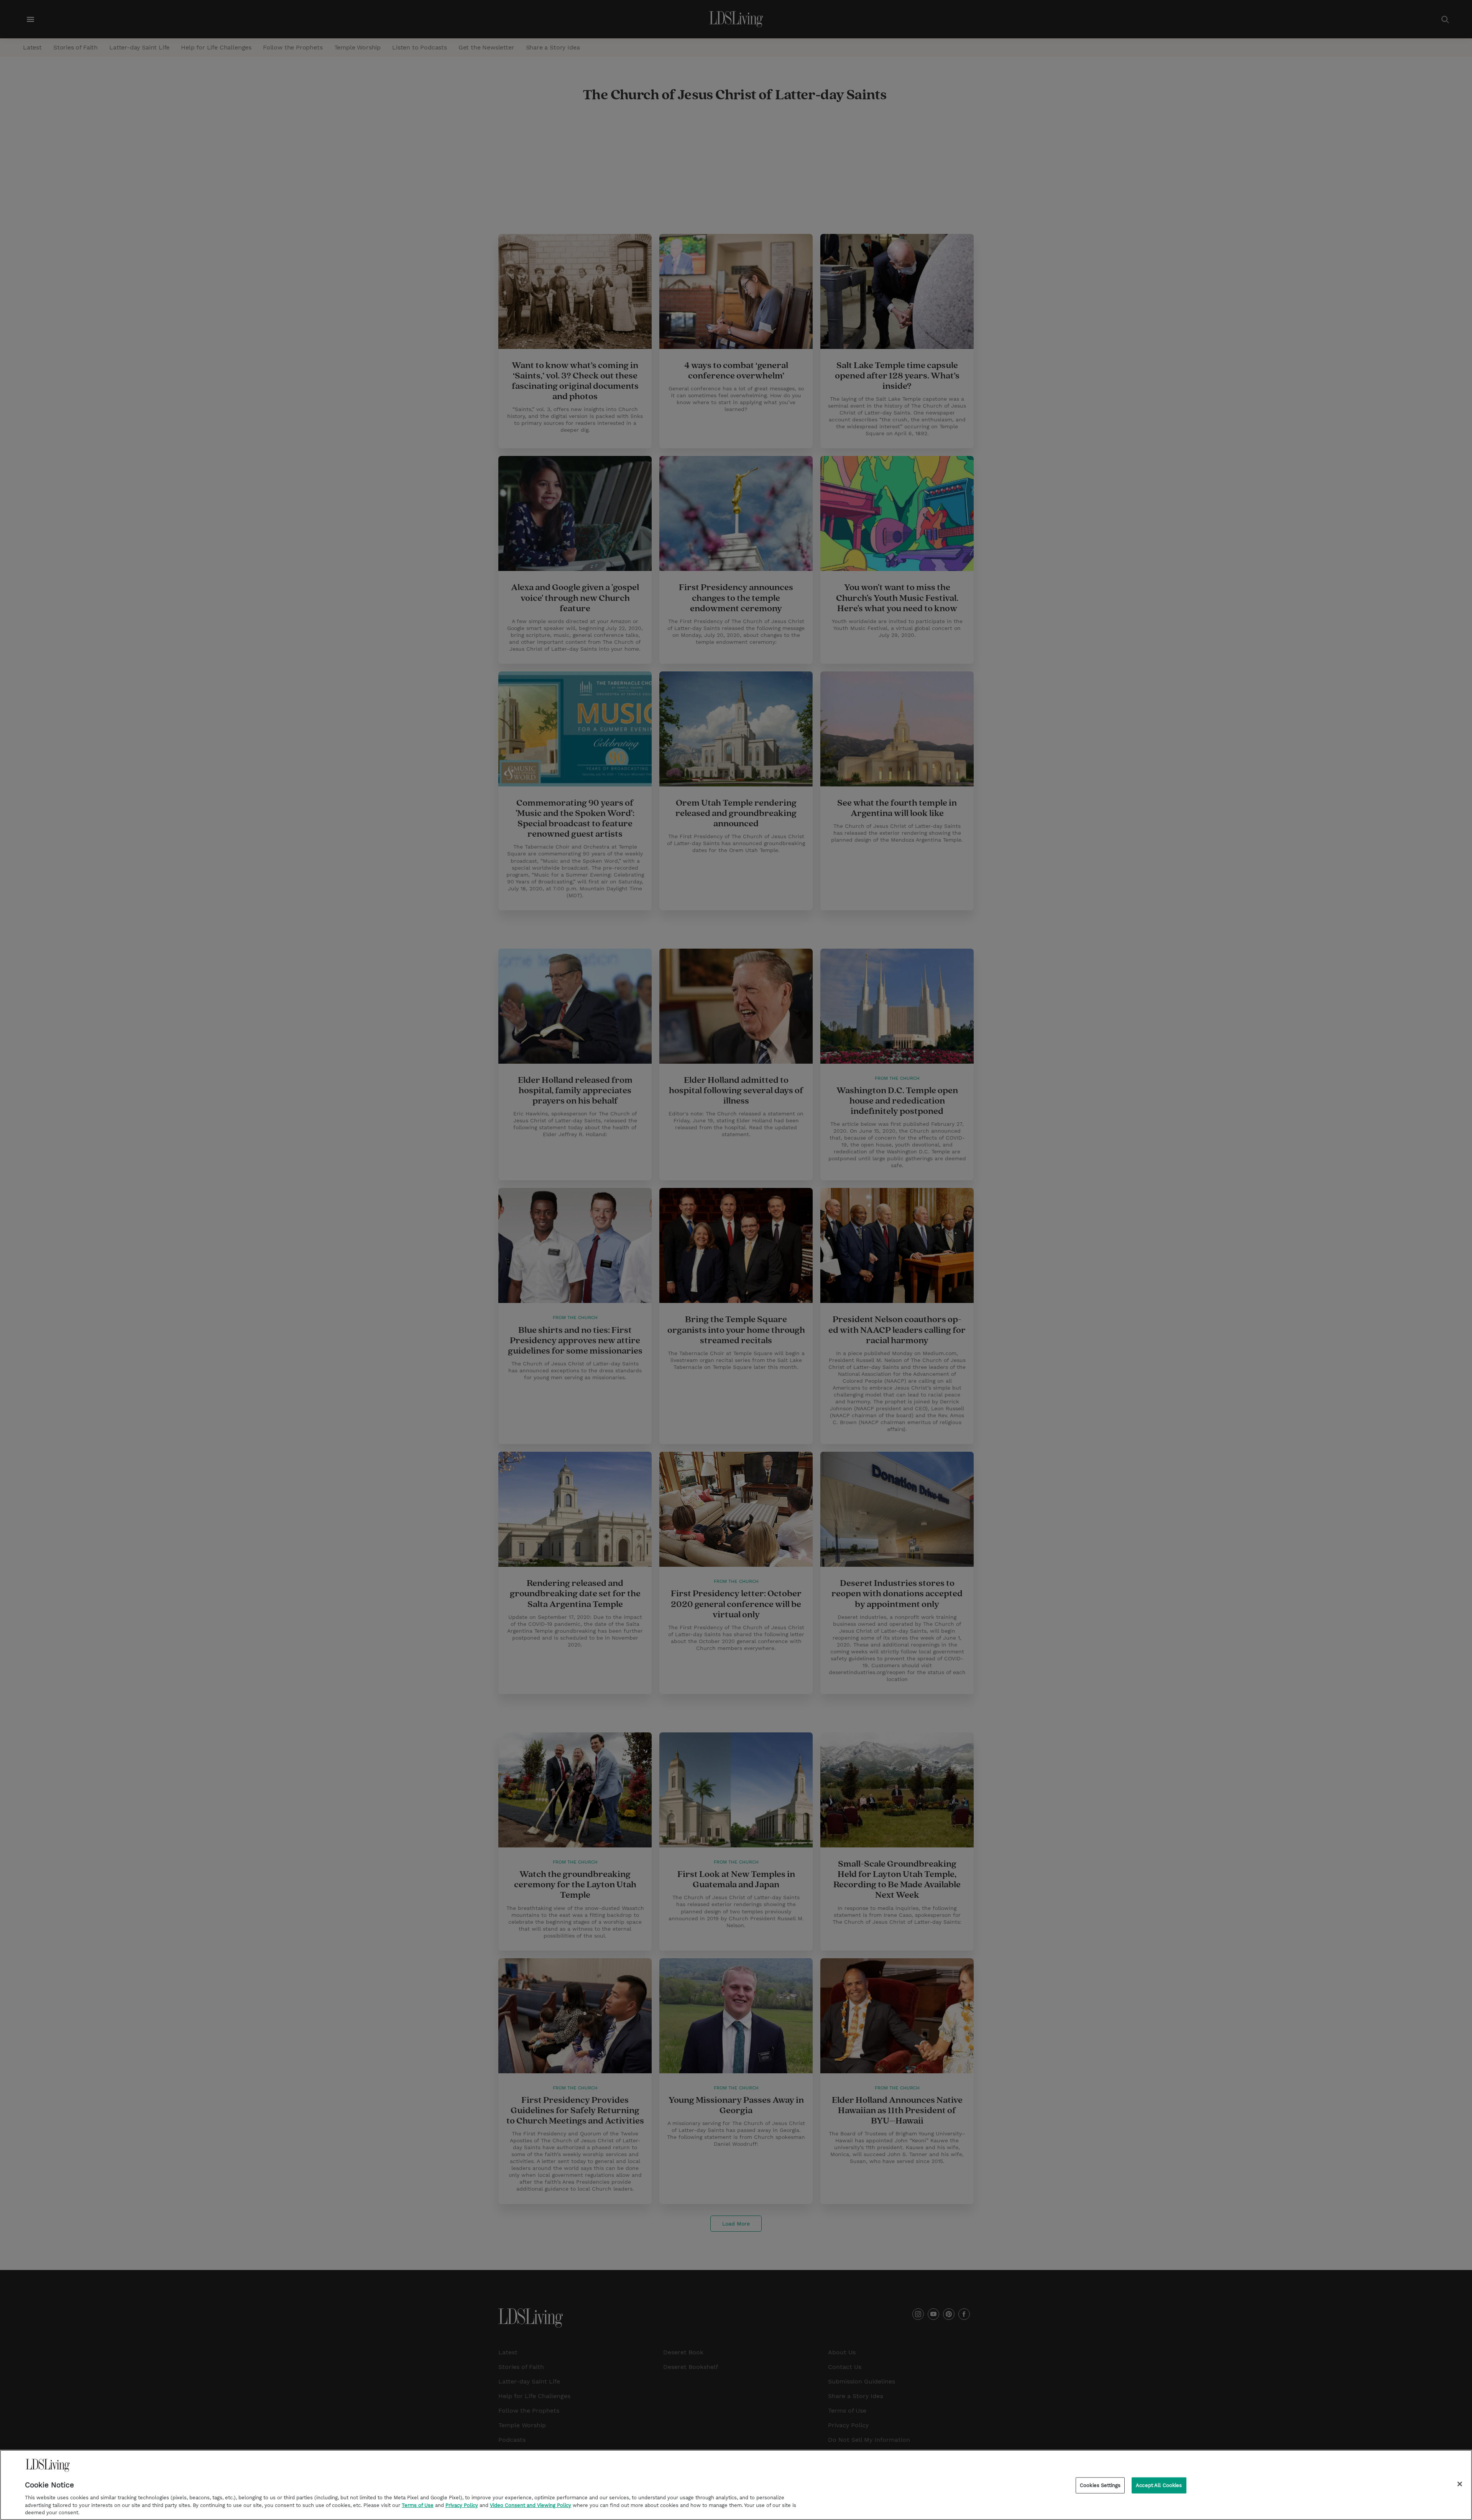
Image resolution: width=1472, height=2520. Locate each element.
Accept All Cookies (1159, 2485)
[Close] (1460, 2484)
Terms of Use (418, 2505)
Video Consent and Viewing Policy (531, 2505)
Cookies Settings (1100, 2485)
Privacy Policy (462, 2505)
